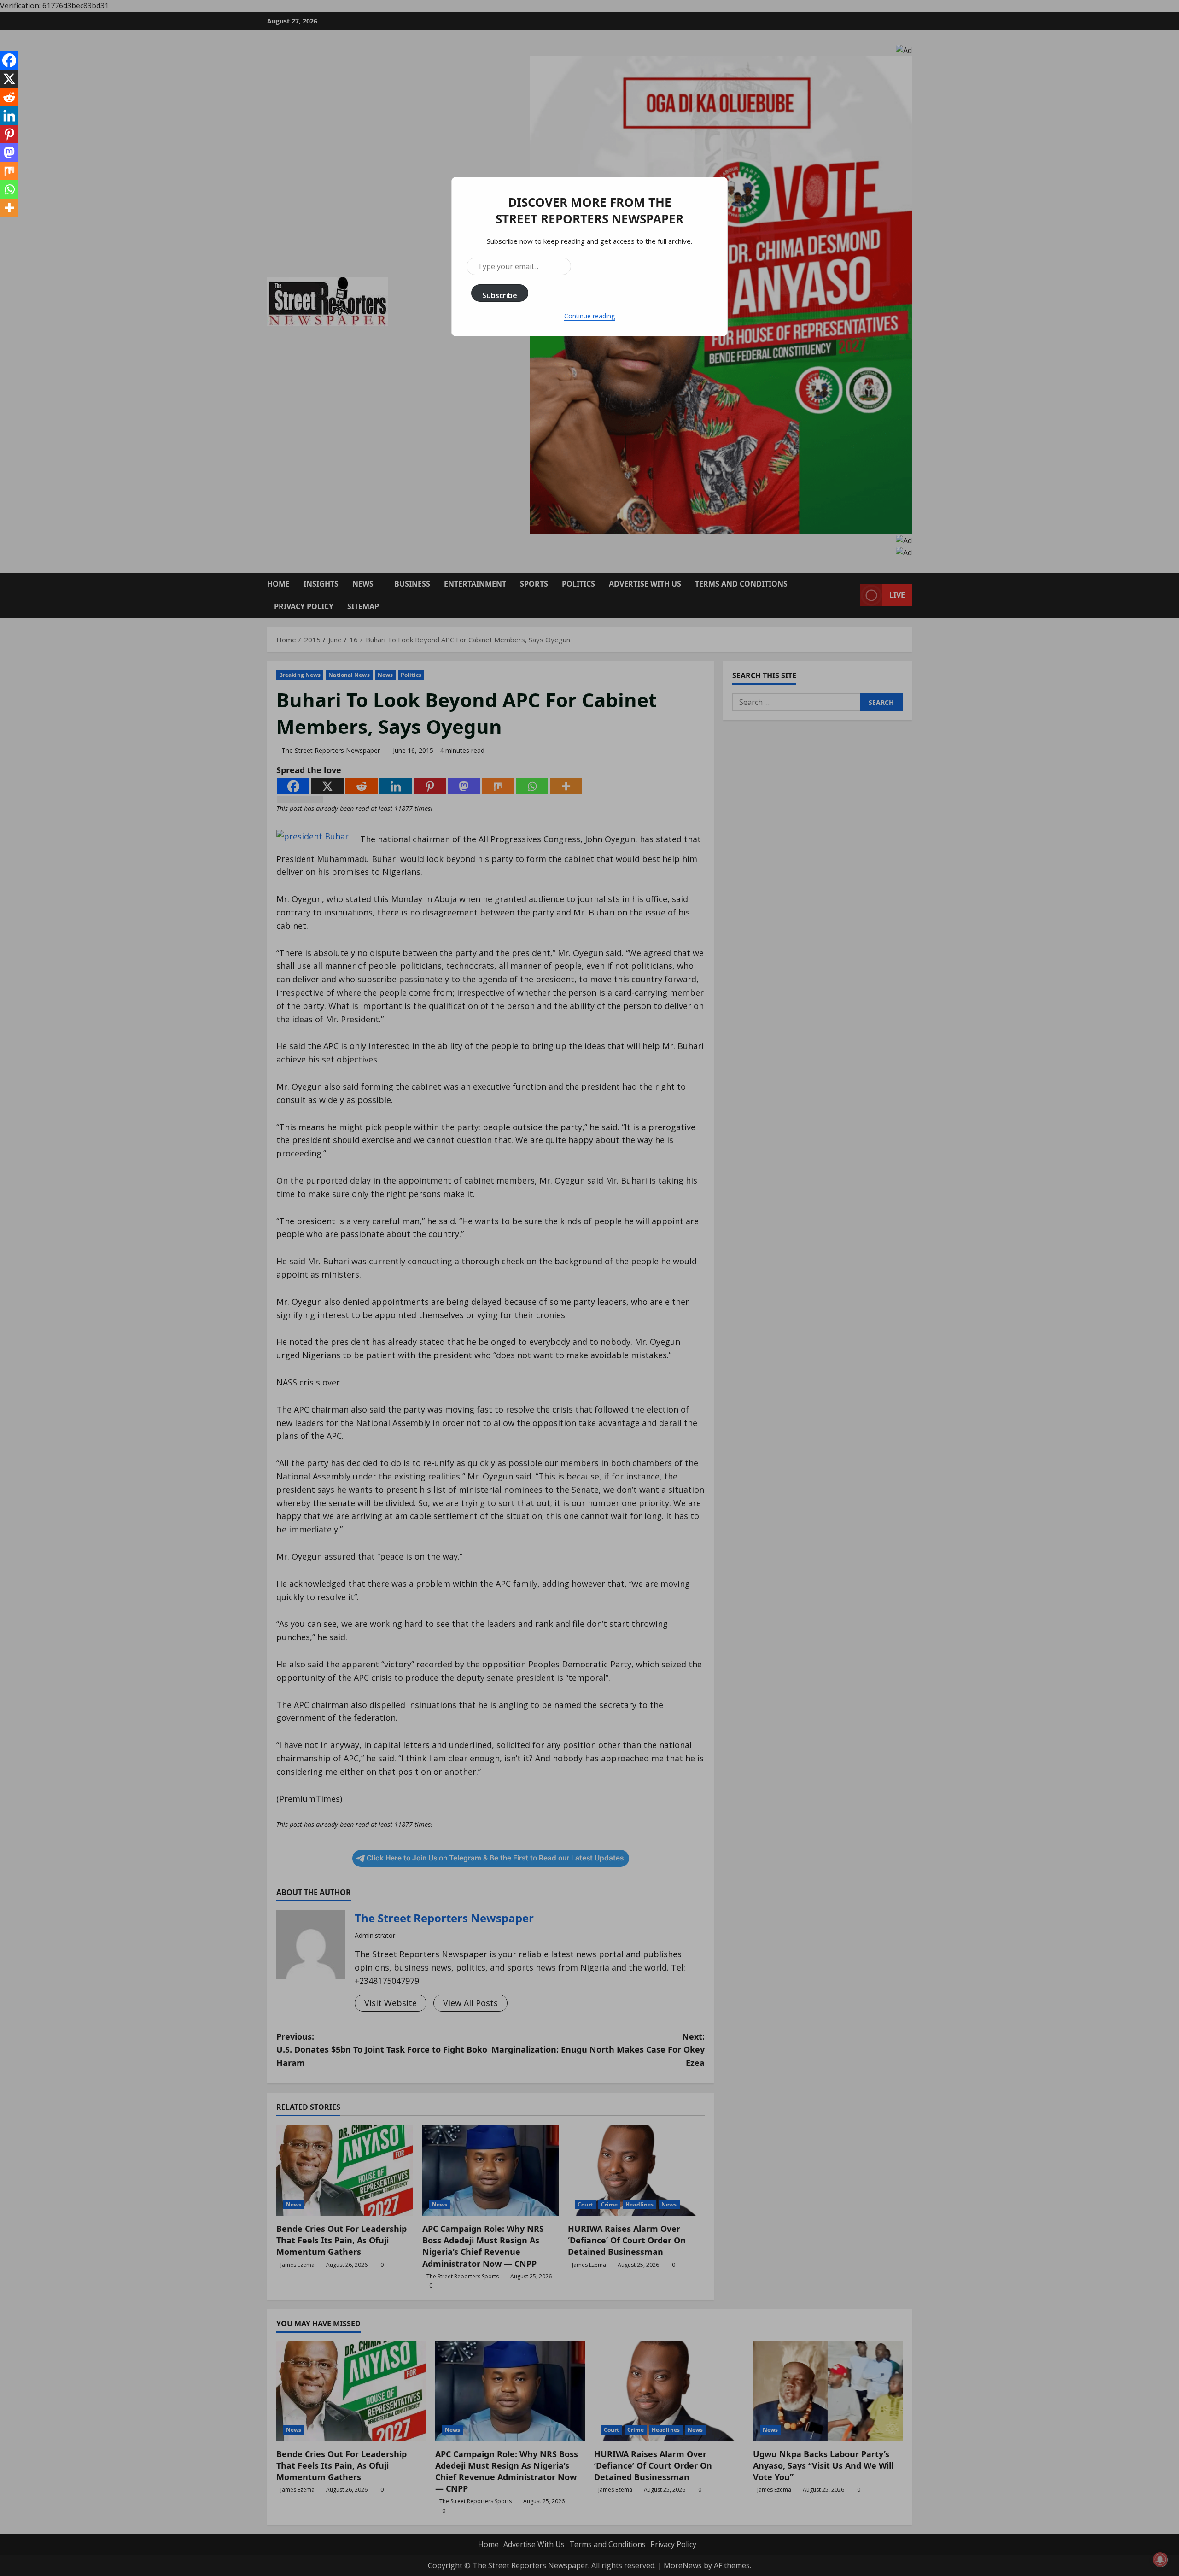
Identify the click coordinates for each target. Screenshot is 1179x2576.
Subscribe (500, 295)
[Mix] (9, 171)
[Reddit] (9, 97)
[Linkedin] (9, 116)
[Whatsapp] (9, 189)
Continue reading (589, 316)
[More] (9, 208)
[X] (9, 79)
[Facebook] (9, 60)
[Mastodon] (9, 153)
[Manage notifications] (1160, 2559)
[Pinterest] (9, 134)
